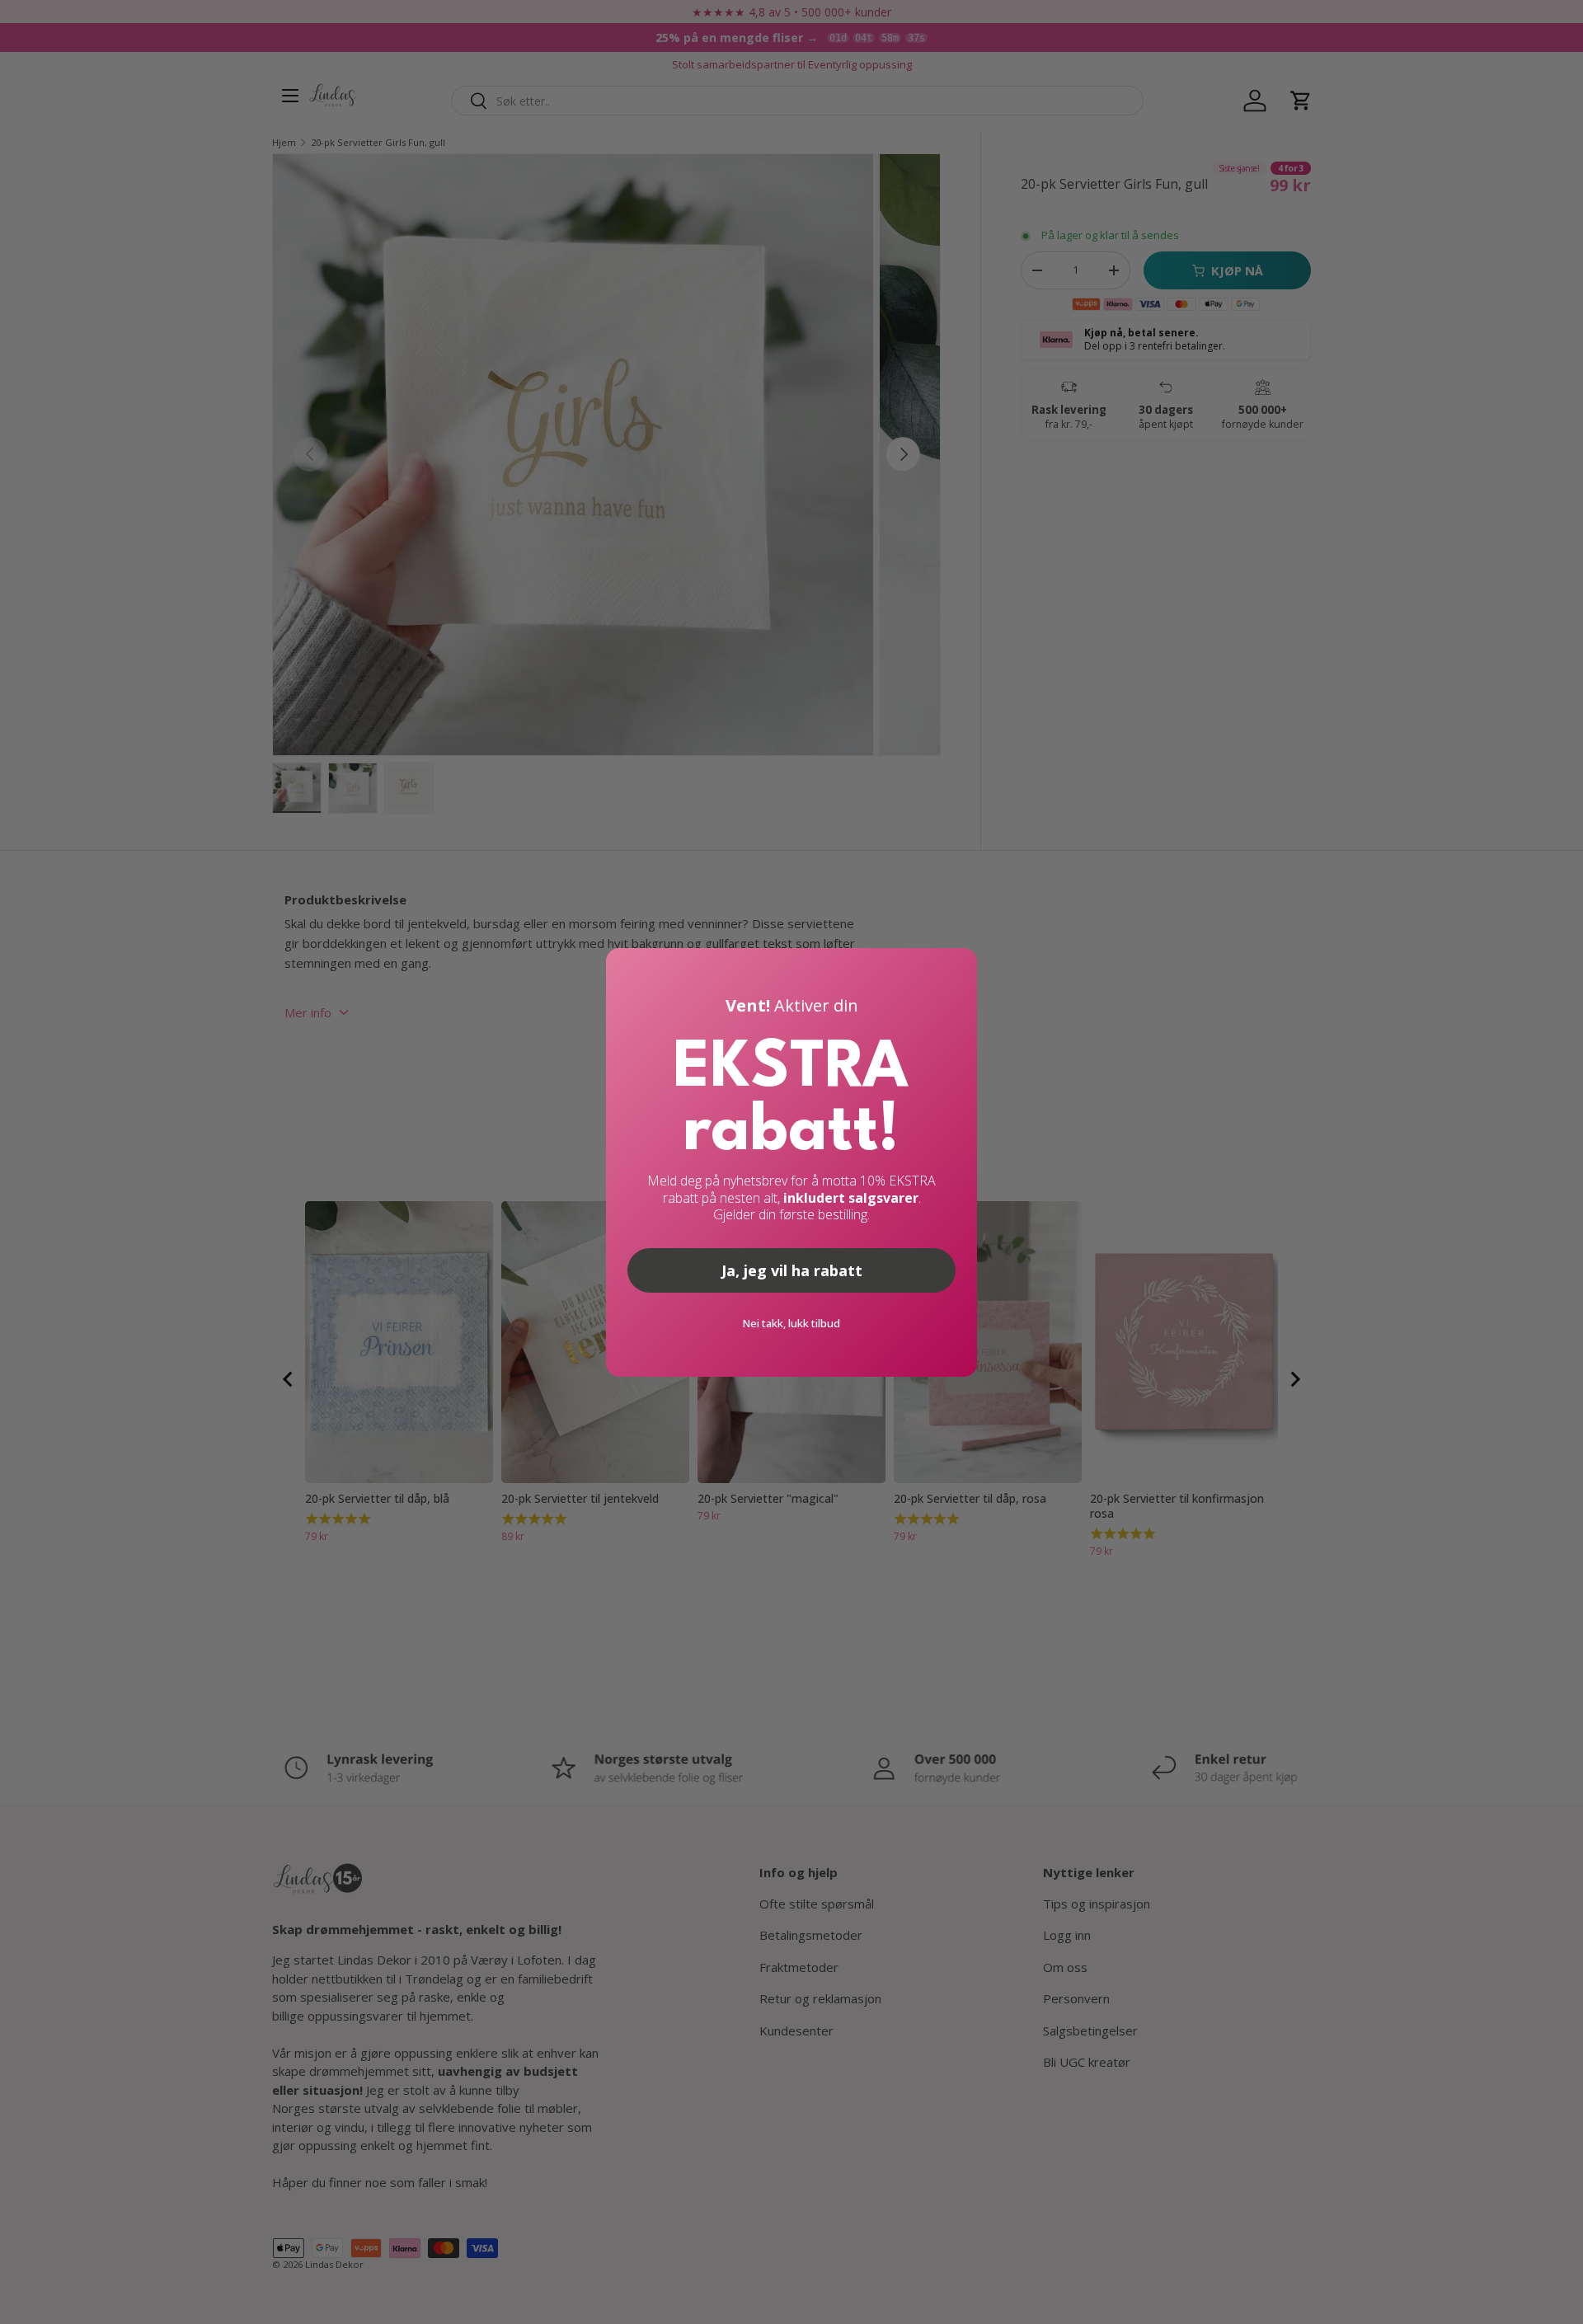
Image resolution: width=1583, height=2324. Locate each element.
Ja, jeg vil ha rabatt (792, 1270)
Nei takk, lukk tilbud (791, 1323)
